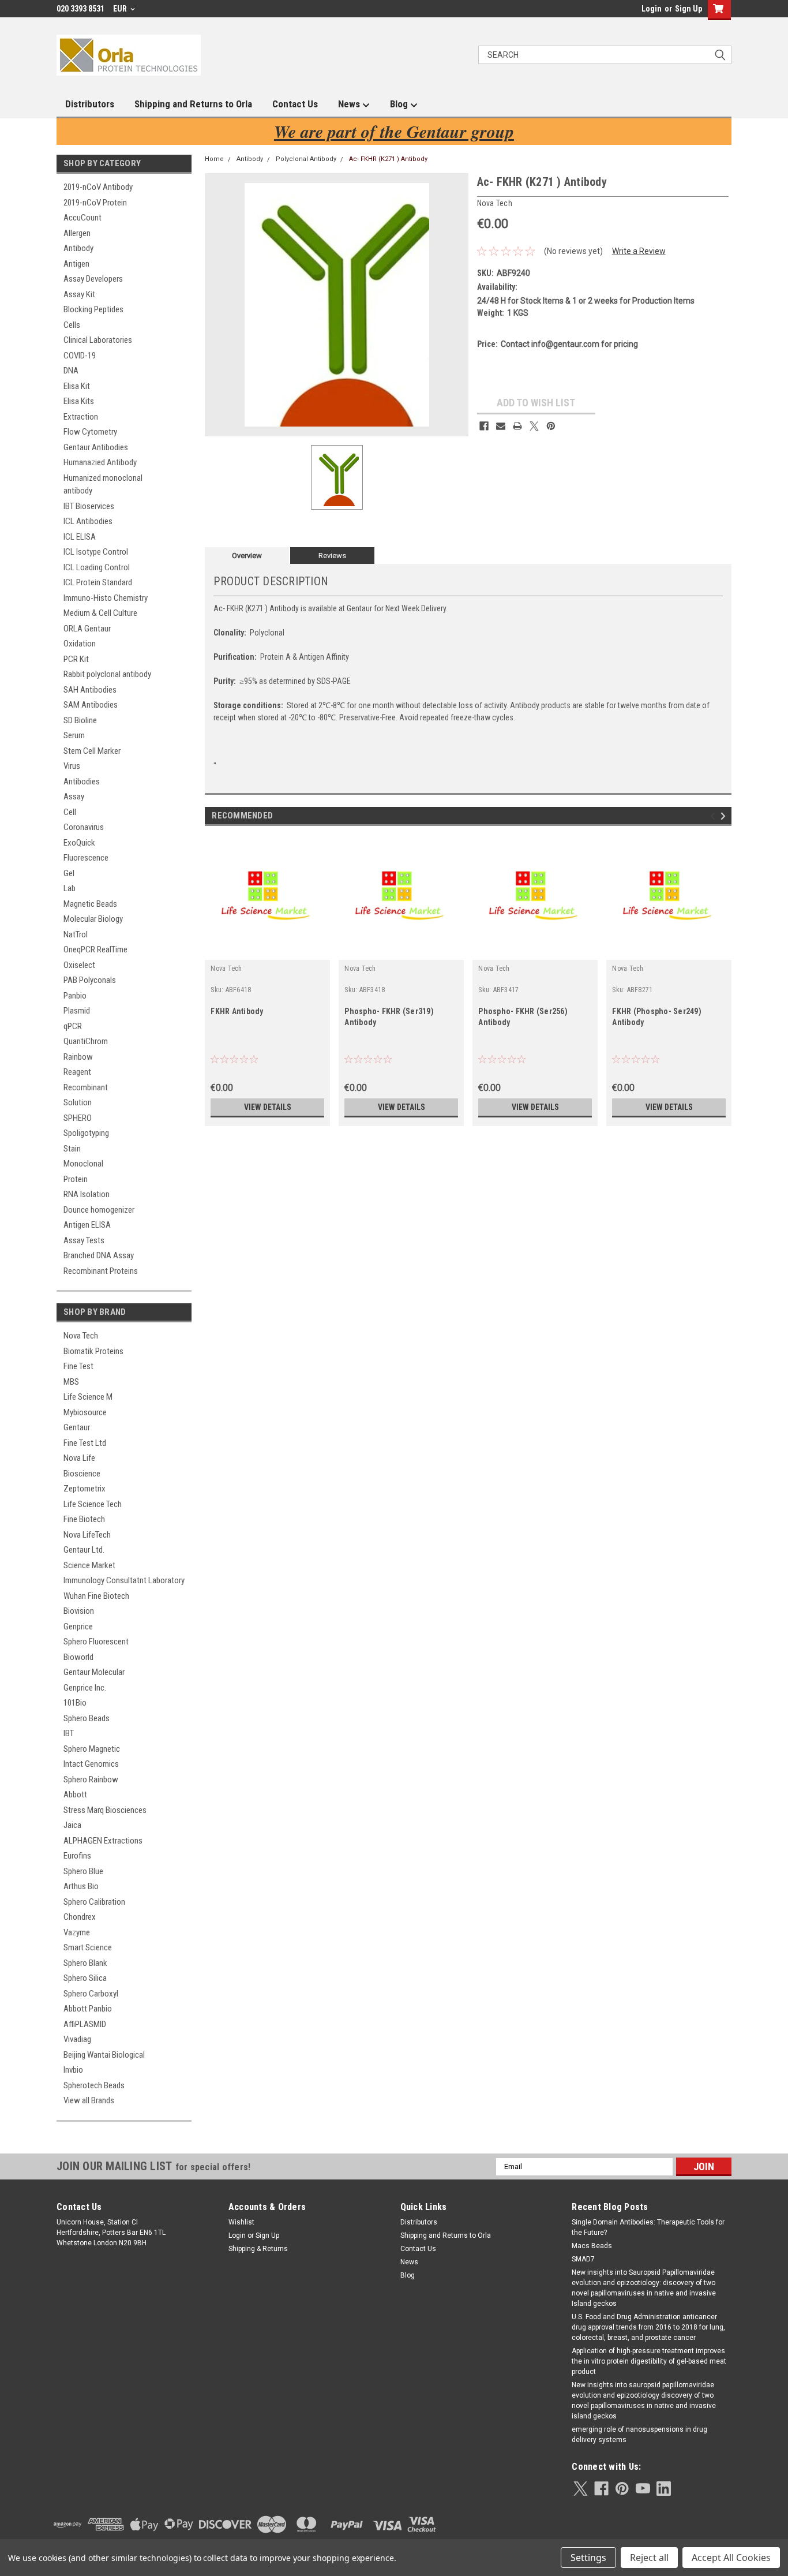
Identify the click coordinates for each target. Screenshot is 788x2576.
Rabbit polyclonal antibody (107, 674)
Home (214, 159)
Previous (714, 816)
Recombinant (86, 1087)
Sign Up (688, 9)
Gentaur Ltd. (84, 1550)
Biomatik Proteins (93, 1351)
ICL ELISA (80, 537)
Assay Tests (84, 1240)
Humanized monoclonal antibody (103, 485)
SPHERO (78, 1118)
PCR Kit (76, 659)
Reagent (77, 1072)
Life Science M (88, 1397)
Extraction (81, 417)
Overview (247, 556)
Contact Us (295, 104)
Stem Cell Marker (92, 751)
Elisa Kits (79, 401)
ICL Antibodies (88, 521)
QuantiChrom (86, 1041)
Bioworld (78, 1657)
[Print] (517, 426)
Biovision (79, 1611)
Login (652, 9)
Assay (74, 797)
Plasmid (77, 1011)
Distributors (90, 104)
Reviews (332, 556)
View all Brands (89, 2100)
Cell (70, 812)
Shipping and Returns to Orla (193, 104)
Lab (70, 888)
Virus (72, 766)
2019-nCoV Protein (95, 203)
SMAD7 (583, 2259)
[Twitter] (534, 426)
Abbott (75, 1794)
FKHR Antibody (237, 1011)
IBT (69, 1733)
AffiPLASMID (85, 2024)
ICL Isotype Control (96, 552)
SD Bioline (80, 720)
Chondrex (80, 1917)
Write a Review (639, 251)
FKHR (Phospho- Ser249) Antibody (657, 1017)
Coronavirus (84, 827)
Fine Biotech (84, 1519)
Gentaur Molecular (94, 1672)
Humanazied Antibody (100, 462)
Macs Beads (592, 2246)
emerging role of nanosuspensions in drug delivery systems (639, 2435)
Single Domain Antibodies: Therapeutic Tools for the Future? (648, 2227)
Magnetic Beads (90, 904)
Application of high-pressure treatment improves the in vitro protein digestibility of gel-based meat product (649, 2361)
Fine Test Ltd (85, 1443)
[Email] (501, 426)
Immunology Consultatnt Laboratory (124, 1580)
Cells (72, 325)
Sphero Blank (85, 1963)
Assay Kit (79, 294)
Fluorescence (86, 858)
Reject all (649, 2558)
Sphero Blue (83, 1871)
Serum (74, 735)
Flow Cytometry (90, 432)
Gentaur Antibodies (96, 447)
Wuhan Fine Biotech (96, 1596)
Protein (76, 1179)
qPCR (73, 1026)
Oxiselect (79, 965)
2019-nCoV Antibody (98, 187)
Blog (400, 104)
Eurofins (77, 1856)
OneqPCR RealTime (95, 949)
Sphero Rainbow (91, 1779)
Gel (69, 873)
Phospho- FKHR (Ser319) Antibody (389, 1017)
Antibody (78, 248)
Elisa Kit (77, 386)
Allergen (77, 233)
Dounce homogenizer (99, 1210)
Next (725, 816)
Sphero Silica (85, 1978)
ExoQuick (79, 843)
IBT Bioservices (89, 506)
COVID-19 (80, 356)
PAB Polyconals (90, 980)
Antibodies (82, 782)
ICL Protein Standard (98, 582)
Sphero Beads (87, 1718)
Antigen (76, 264)
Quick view (268, 951)
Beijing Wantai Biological (104, 2055)
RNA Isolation (87, 1194)
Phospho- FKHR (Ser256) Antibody (523, 1017)
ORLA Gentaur (87, 629)
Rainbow (78, 1057)
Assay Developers (93, 279)
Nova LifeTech (87, 1535)
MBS (71, 1382)
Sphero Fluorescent (96, 1642)
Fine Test (78, 1366)
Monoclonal (83, 1164)
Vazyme (77, 1932)
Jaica (72, 1825)
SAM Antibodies (91, 705)
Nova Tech (81, 1336)
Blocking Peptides (93, 309)
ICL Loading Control (97, 567)
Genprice (78, 1627)
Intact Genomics (91, 1764)
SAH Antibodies (90, 690)
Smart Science (88, 1947)
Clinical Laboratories (98, 340)
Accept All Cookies (731, 2558)
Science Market (89, 1565)
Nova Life (79, 1458)
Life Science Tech (93, 1504)
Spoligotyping (86, 1133)
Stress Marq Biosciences (105, 1810)
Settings (588, 2558)
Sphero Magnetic (92, 1749)
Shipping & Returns (258, 2249)
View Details (268, 1107)
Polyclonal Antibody (306, 159)
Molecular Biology (93, 919)
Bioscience (82, 1474)
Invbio (73, 2070)
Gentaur (77, 1427)
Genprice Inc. (85, 1688)
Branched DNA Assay (99, 1255)
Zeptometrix (85, 1489)
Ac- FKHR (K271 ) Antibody (388, 159)
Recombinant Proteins (101, 1271)
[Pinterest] (551, 426)
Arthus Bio (81, 1886)
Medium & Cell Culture (100, 613)
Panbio (75, 996)
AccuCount (82, 218)
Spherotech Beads (94, 2085)
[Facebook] (484, 426)
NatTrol (76, 934)
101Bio (75, 1703)
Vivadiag (77, 2039)
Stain (72, 1149)
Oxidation (80, 644)
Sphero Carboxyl (91, 1994)
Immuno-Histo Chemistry (106, 598)
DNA (71, 371)
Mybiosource (85, 1412)
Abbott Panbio (88, 2009)
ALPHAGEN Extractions (103, 1841)
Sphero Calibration (94, 1902)
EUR (121, 9)
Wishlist (241, 2222)
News (350, 104)
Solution (78, 1102)
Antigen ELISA (87, 1225)
